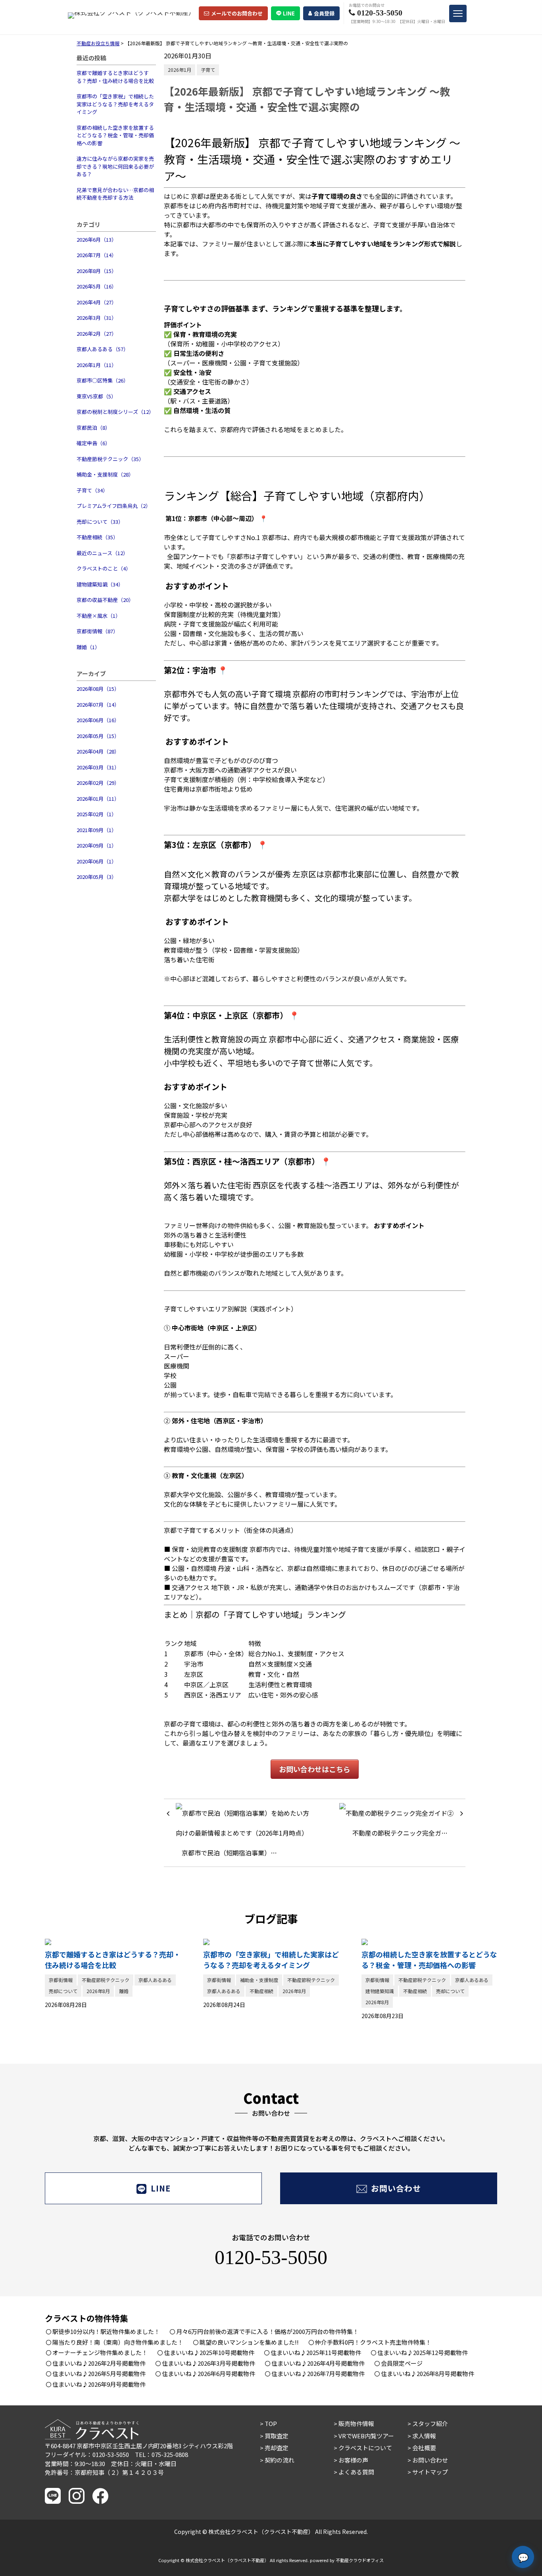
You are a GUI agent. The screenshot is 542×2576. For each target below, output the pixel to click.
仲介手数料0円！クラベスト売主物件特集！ (373, 2342)
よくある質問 (356, 2472)
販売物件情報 (356, 2423)
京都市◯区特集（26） (103, 380)
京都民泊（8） (93, 428)
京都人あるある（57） (103, 349)
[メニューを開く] (458, 13)
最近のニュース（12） (102, 553)
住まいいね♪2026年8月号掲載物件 (428, 2373)
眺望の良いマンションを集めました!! (249, 2342)
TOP (271, 2423)
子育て (208, 70)
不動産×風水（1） (99, 616)
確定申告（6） (93, 443)
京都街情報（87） (97, 631)
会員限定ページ (402, 2363)
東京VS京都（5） (96, 396)
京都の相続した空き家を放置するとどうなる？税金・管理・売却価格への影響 (115, 135)
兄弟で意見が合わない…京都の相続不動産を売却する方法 (115, 194)
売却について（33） (100, 522)
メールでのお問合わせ (237, 13)
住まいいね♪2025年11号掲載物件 (316, 2352)
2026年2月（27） (97, 334)
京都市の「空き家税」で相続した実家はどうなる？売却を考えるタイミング (115, 104)
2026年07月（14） (98, 705)
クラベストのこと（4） (104, 568)
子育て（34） (92, 490)
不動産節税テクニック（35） (110, 459)
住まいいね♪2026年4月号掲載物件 (318, 2363)
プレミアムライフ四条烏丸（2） (114, 506)
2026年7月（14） (97, 255)
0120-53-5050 (271, 2257)
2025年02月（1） (97, 814)
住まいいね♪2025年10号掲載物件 (209, 2352)
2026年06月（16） (98, 720)
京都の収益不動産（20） (105, 600)
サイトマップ (430, 2472)
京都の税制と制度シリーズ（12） (115, 412)
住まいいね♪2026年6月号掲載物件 (209, 2373)
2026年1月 (180, 70)
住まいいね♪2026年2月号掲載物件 (99, 2363)
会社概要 (424, 2448)
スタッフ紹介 (430, 2423)
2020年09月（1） (97, 845)
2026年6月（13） (97, 239)
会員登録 (324, 13)
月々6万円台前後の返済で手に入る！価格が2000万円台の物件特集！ (267, 2331)
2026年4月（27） (97, 302)
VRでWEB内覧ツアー (366, 2436)
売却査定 (277, 2448)
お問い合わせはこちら (315, 1769)
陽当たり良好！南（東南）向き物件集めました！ (118, 2342)
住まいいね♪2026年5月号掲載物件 (99, 2373)
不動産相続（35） (97, 537)
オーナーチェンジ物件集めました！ (100, 2352)
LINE (289, 13)
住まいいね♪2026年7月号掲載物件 (318, 2373)
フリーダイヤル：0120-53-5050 (87, 2454)
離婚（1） (88, 647)
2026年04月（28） (98, 751)
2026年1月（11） (97, 365)
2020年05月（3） (97, 877)
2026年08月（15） (98, 689)
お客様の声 (353, 2460)
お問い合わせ (396, 2188)
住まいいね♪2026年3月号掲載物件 (209, 2363)
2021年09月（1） (97, 830)
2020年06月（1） (97, 861)
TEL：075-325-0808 (161, 2454)
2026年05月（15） (98, 736)
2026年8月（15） (97, 271)
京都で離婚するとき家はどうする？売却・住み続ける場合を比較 (115, 77)
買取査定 (277, 2436)
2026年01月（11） (98, 799)
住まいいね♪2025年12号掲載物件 (423, 2352)
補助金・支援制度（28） (105, 474)
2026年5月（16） (97, 286)
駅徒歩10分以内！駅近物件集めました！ (106, 2331)
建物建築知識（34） (100, 584)
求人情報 (424, 2436)
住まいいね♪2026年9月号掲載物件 (99, 2384)
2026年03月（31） (98, 767)
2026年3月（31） (97, 318)
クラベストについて (365, 2448)
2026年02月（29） (98, 783)
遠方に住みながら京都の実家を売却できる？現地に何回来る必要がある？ (115, 166)
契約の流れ (280, 2460)
